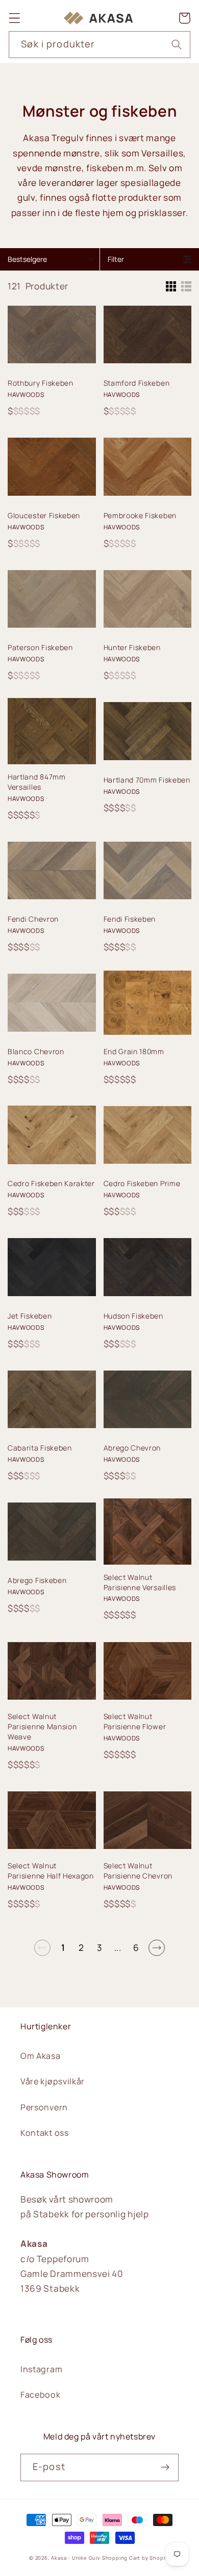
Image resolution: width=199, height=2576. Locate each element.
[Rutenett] (171, 286)
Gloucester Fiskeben (44, 515)
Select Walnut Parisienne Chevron (138, 1871)
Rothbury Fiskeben (41, 383)
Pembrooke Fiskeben (140, 515)
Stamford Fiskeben (137, 383)
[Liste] (186, 286)
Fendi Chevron (33, 919)
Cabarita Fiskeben (40, 1448)
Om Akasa (41, 2056)
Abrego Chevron (132, 1448)
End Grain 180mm (134, 1051)
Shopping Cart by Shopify (136, 2558)
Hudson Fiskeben (133, 1316)
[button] (15, 18)
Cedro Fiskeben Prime (142, 1183)
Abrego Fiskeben (37, 1580)
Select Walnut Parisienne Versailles (140, 1582)
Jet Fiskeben (30, 1316)
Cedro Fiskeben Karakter (51, 1183)
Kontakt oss (45, 2133)
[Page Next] (157, 1948)
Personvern (44, 2107)
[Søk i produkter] (177, 45)
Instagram (41, 2369)
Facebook (41, 2395)
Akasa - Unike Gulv (76, 2558)
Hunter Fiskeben (132, 647)
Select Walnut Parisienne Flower (135, 1721)
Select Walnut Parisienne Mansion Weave (42, 1726)
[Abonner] (165, 2467)
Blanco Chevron (36, 1051)
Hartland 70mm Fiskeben (147, 780)
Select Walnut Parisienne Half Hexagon (51, 1871)
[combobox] (99, 45)
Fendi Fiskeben (130, 919)
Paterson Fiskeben (40, 647)
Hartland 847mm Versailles (37, 782)
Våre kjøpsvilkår (53, 2081)
